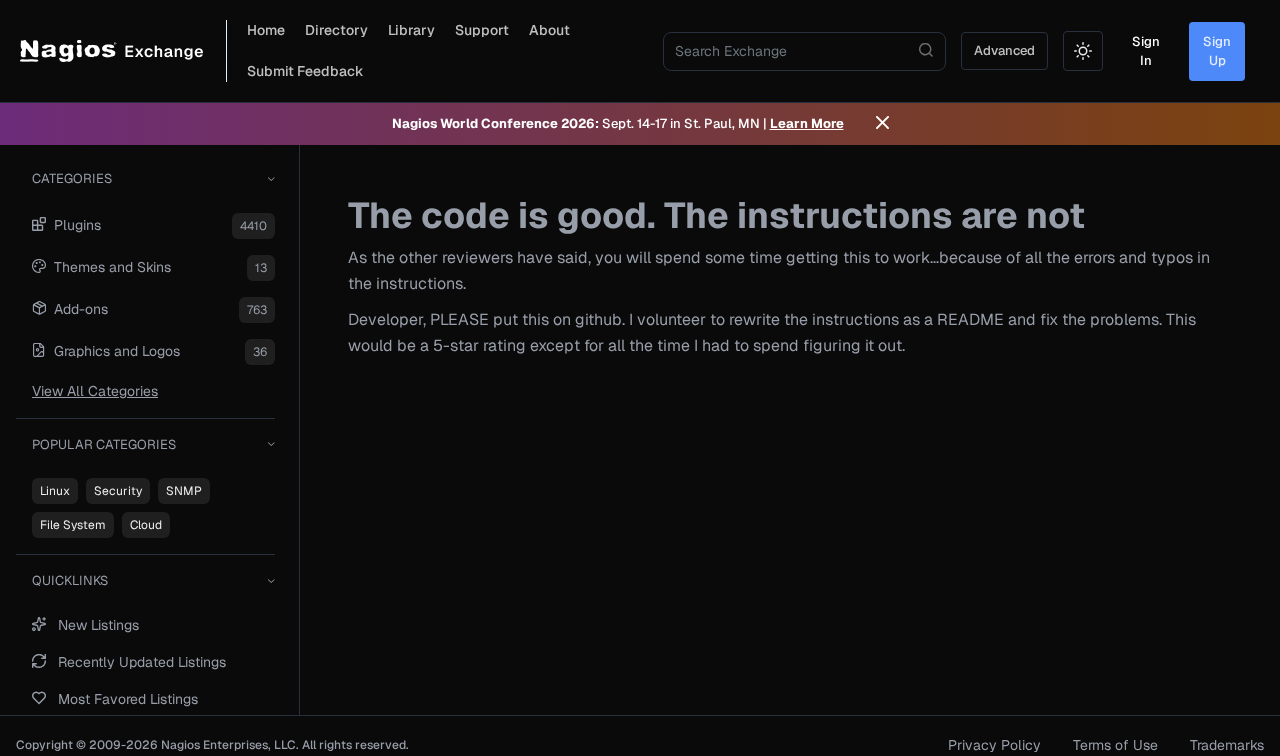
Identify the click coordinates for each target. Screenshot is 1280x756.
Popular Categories (104, 444)
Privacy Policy (994, 745)
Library (411, 30)
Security (118, 491)
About (549, 30)
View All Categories (95, 391)
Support (482, 30)
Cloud (146, 525)
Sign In (1146, 51)
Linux (55, 491)
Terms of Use (1115, 745)
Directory (336, 30)
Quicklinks (70, 580)
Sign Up (1217, 51)
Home (266, 30)
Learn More (807, 123)
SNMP (184, 491)
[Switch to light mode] (1083, 51)
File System (73, 525)
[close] (882, 124)
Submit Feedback (305, 71)
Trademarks (1227, 745)
